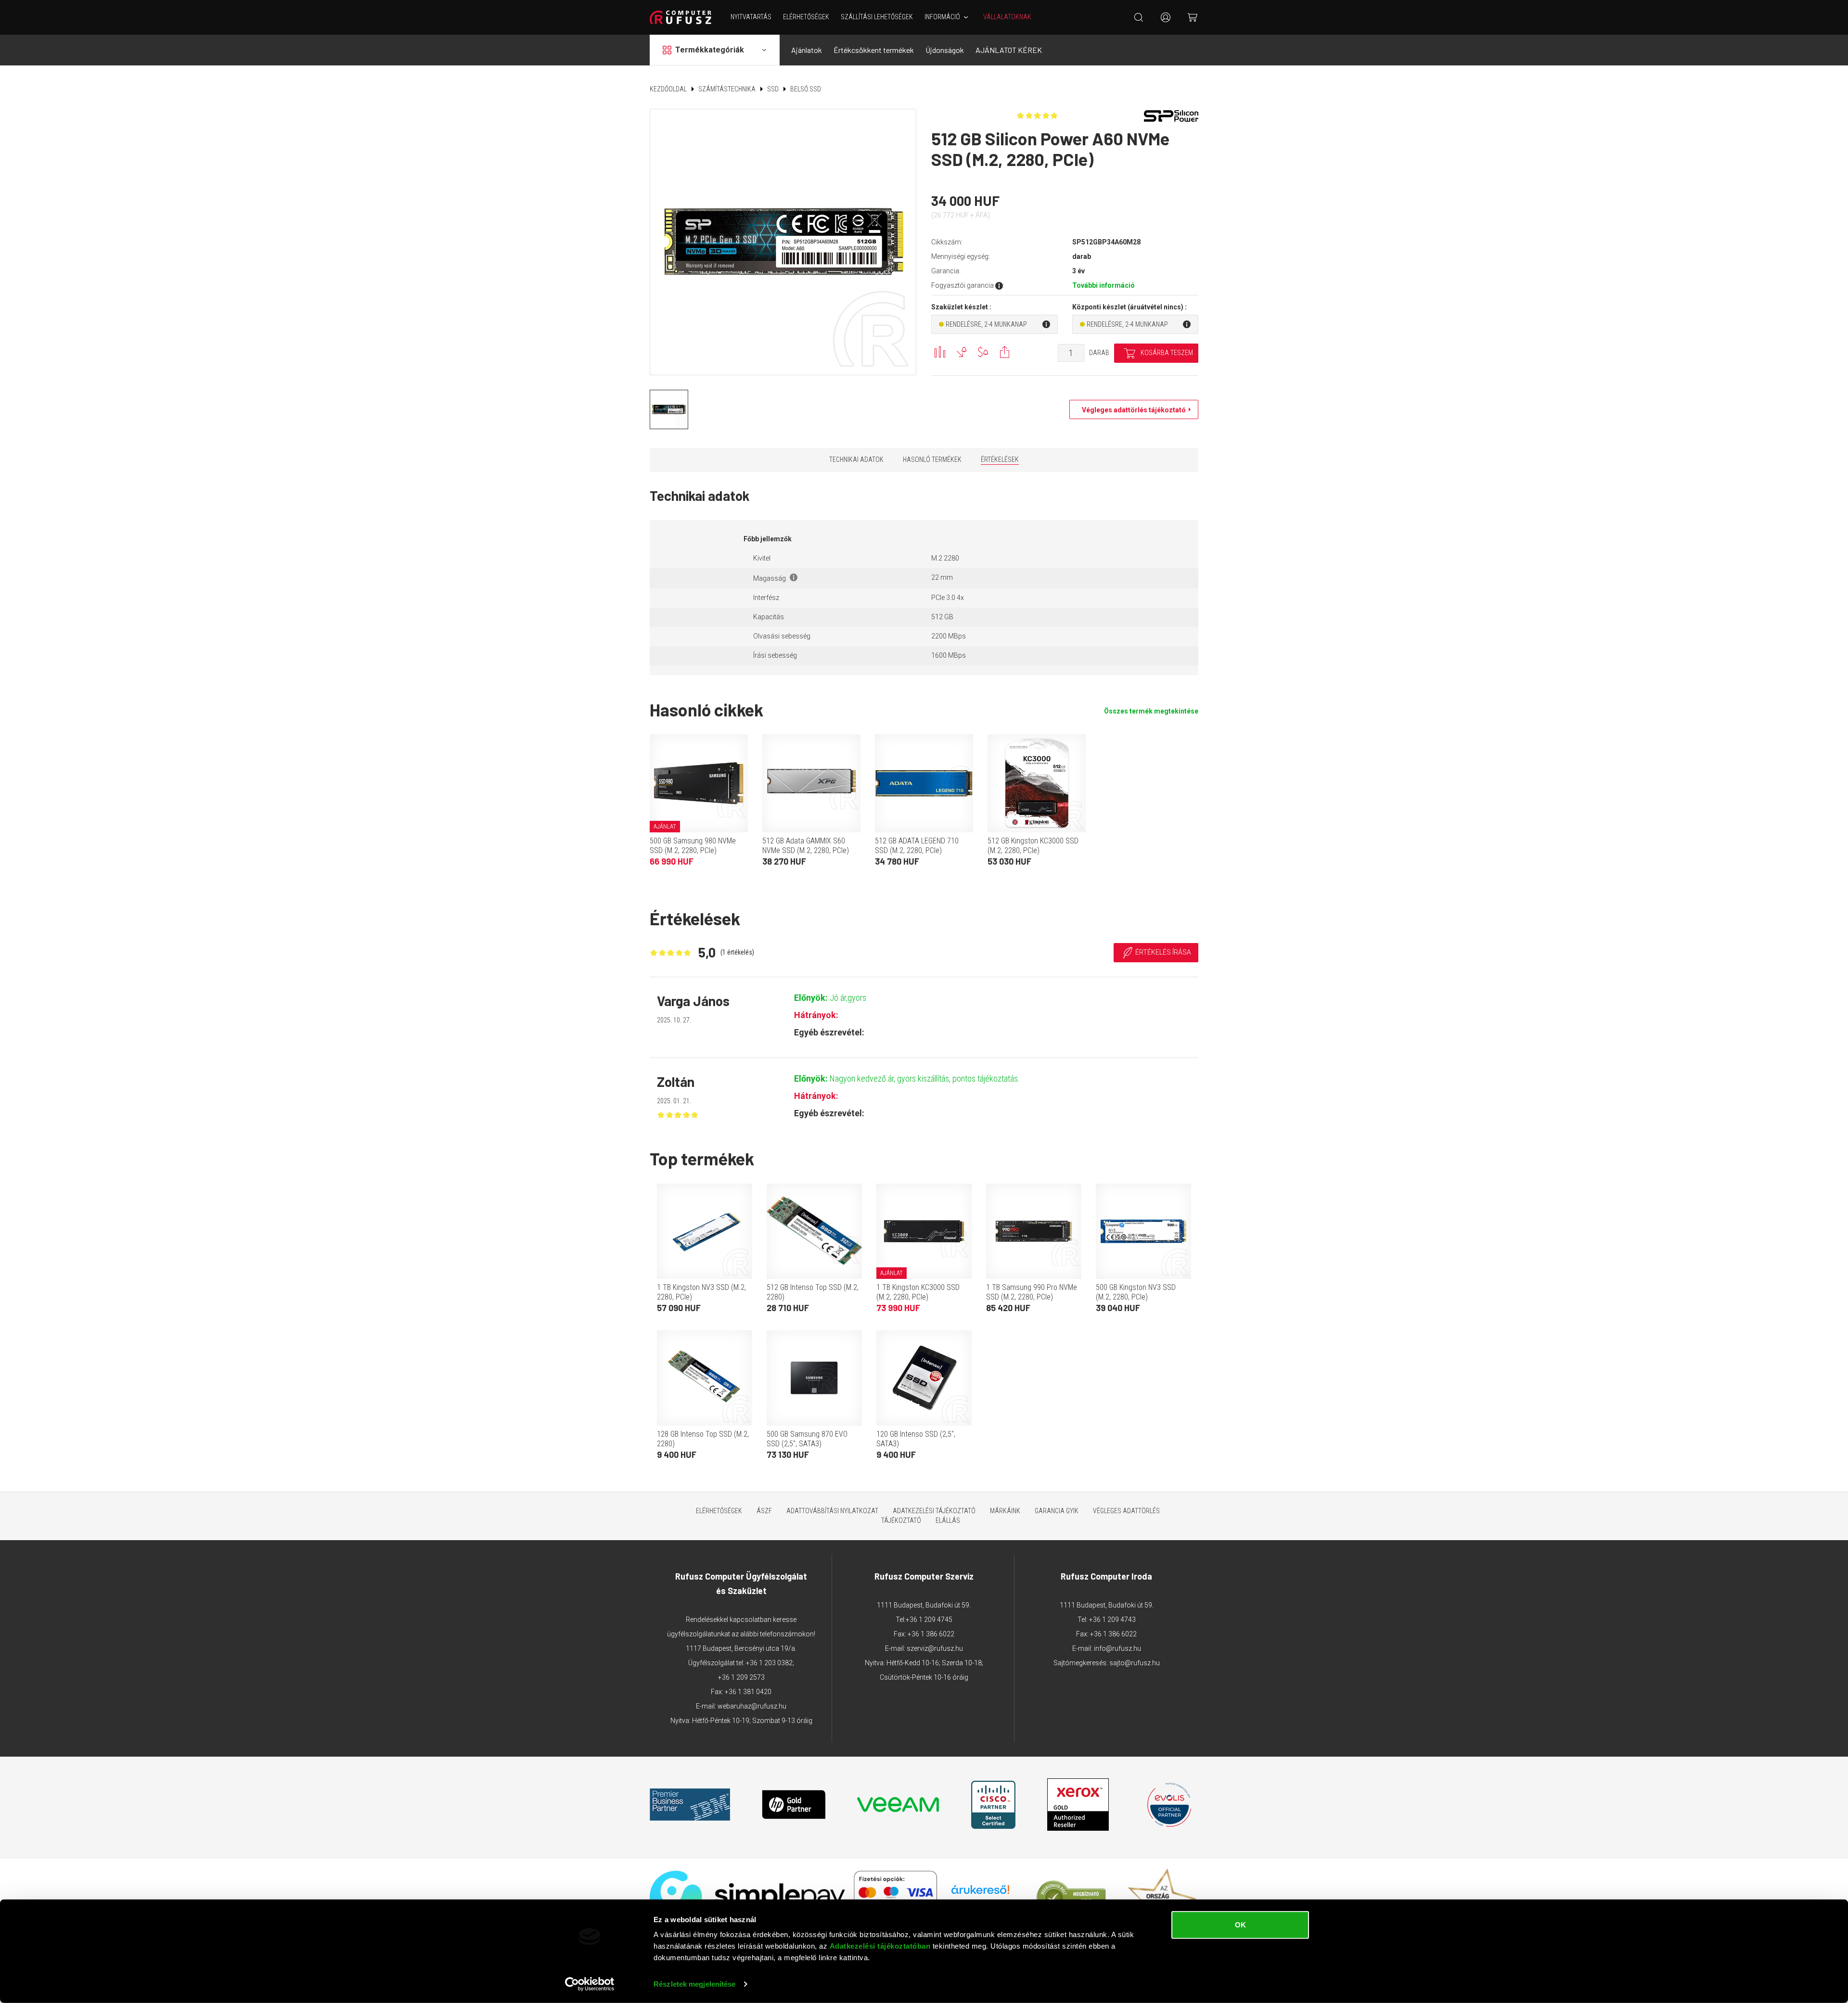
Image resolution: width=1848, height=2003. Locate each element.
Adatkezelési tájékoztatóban (880, 1946)
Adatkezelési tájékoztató (934, 1511)
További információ (1104, 285)
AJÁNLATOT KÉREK (1009, 50)
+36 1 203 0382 (769, 1663)
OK (1240, 1925)
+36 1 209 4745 (929, 1620)
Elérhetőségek (806, 17)
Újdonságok (945, 50)
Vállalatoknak (1007, 17)
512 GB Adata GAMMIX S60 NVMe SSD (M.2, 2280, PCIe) (806, 846)
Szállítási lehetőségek (877, 17)
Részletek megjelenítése (694, 1984)
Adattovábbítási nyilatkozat (832, 1511)
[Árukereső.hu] (980, 1893)
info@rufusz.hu (1117, 1648)
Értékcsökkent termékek (874, 50)
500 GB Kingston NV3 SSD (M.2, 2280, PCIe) (1136, 1292)
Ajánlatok (807, 50)
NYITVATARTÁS (751, 17)
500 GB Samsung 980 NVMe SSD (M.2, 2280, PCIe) (693, 846)
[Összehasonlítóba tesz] (940, 352)
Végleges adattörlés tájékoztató (1131, 410)
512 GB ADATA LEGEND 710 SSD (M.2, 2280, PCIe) (917, 846)
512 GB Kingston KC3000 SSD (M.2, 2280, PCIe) (1033, 846)
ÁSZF (764, 1511)
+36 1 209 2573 (741, 1677)
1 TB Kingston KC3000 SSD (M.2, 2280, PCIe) (918, 1292)
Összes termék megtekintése (1151, 711)
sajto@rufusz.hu (1135, 1663)
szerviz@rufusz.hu (935, 1648)
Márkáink (1005, 1511)
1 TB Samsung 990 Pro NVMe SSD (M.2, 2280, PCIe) (1032, 1292)
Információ (942, 17)
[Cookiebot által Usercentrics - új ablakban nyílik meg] (590, 1984)
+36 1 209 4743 (1112, 1620)
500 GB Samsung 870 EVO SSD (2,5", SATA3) (807, 1439)
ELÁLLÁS (948, 1520)
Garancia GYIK (1057, 1511)
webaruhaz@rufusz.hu (752, 1706)
